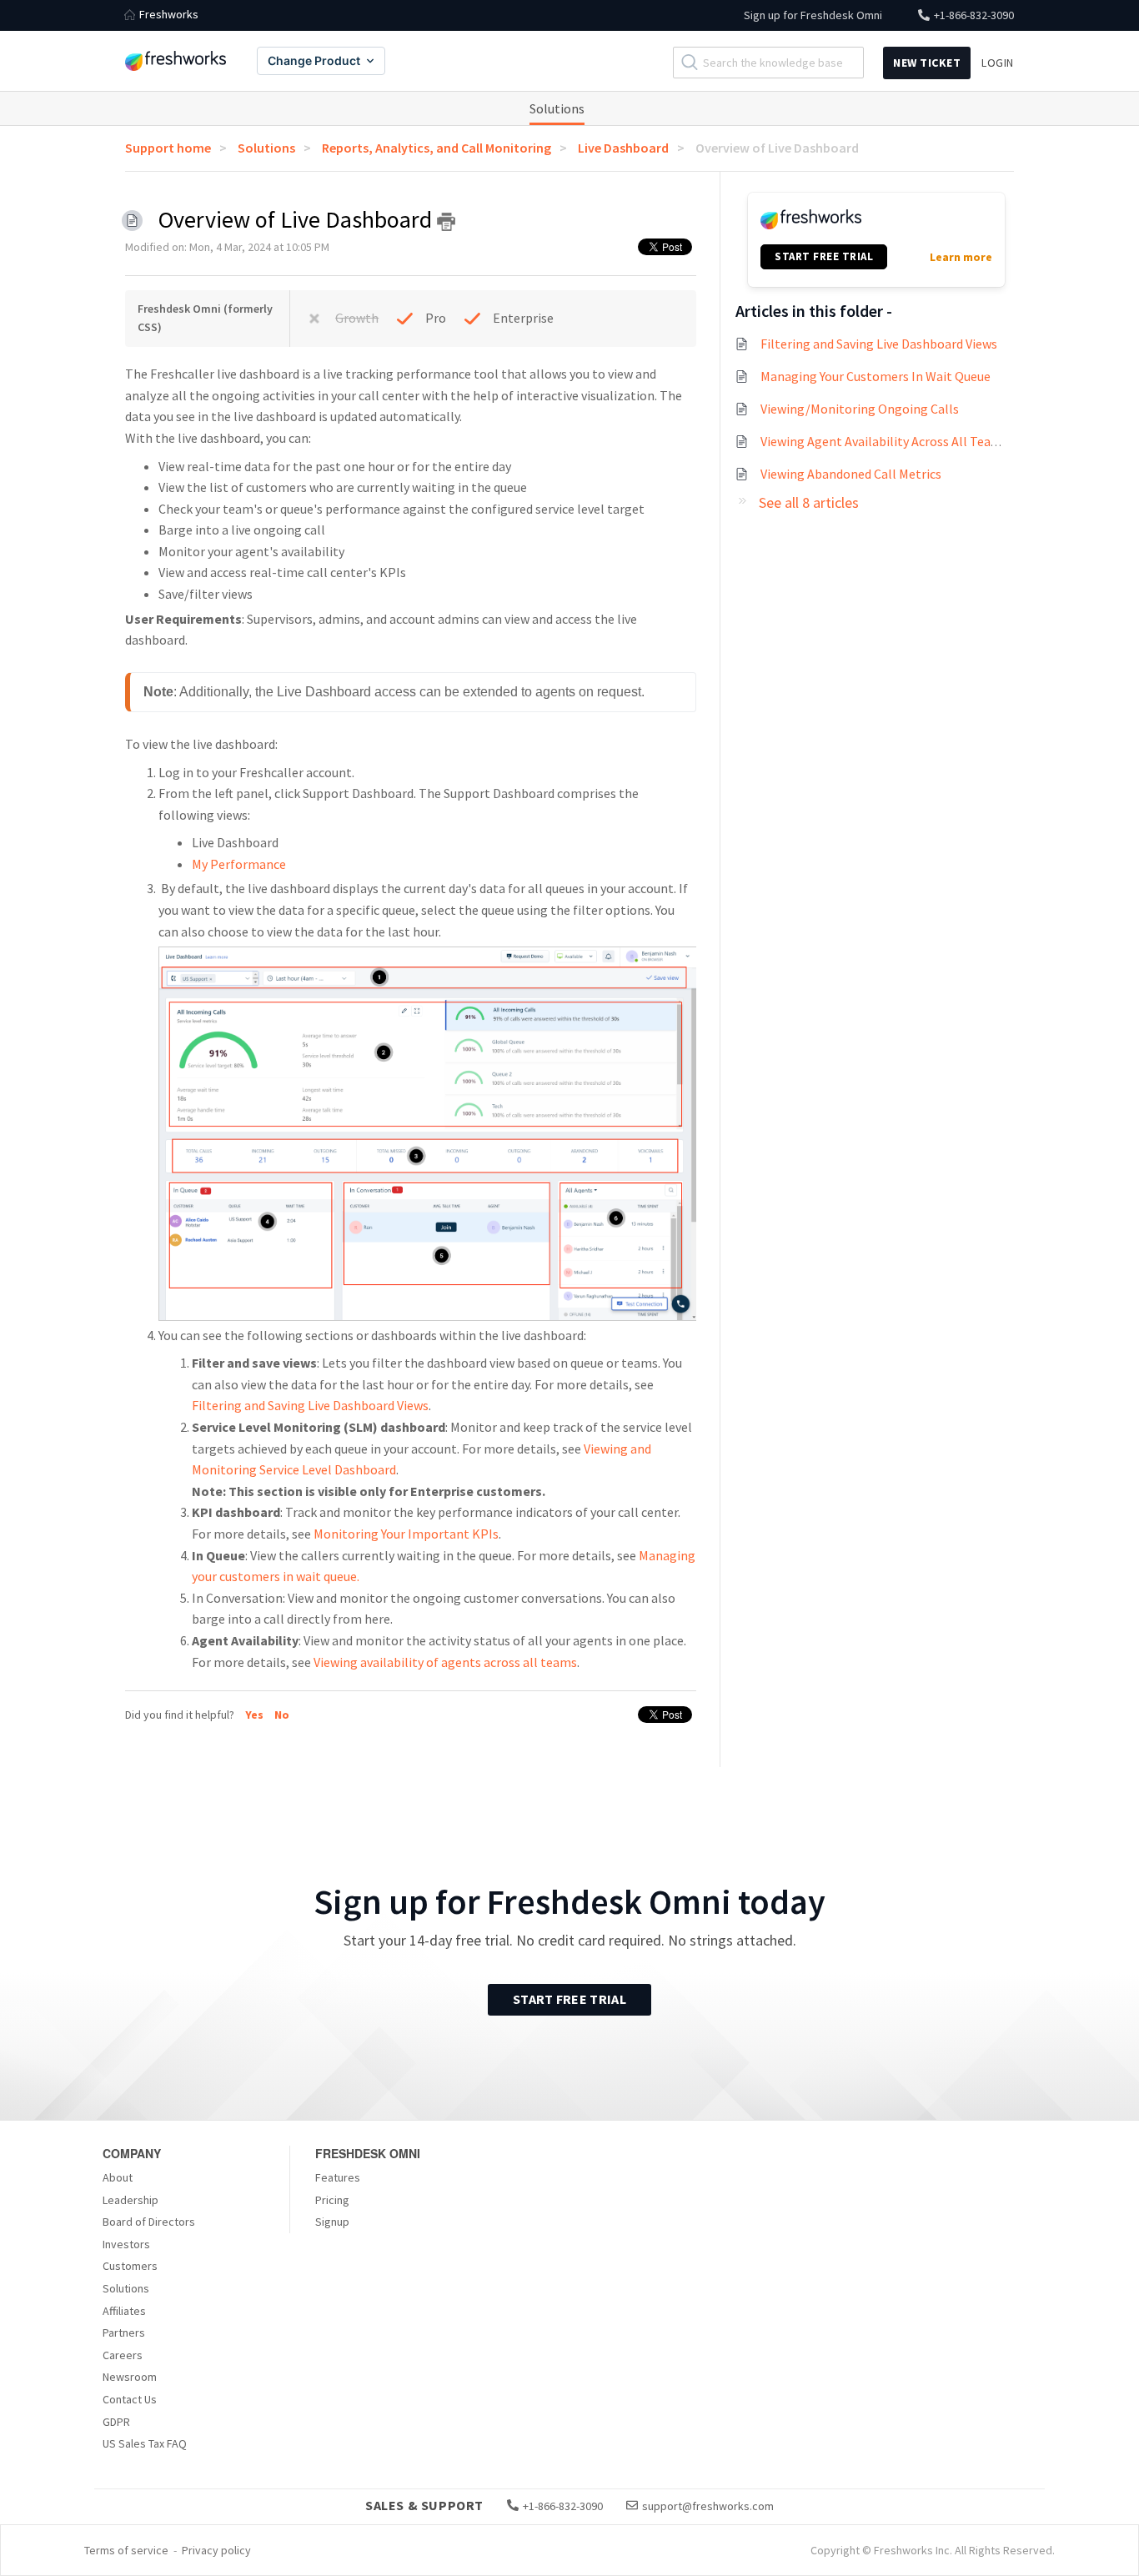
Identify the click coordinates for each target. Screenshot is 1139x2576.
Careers (123, 2355)
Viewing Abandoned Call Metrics (851, 474)
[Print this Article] (446, 222)
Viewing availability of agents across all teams (445, 1662)
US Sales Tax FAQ (145, 2443)
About (118, 2177)
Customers (130, 2266)
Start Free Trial (569, 1999)
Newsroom (130, 2377)
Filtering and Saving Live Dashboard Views (310, 1405)
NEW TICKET (927, 63)
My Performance (239, 864)
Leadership (130, 2200)
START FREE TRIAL (824, 256)
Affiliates (124, 2311)
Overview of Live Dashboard (777, 148)
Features (338, 2177)
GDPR (116, 2422)
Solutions (557, 108)
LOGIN (998, 63)
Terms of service (126, 2550)
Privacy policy (216, 2550)
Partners (124, 2332)
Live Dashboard (623, 148)
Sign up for (813, 15)
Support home (168, 148)
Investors (126, 2244)
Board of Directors (149, 2222)
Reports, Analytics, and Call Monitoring (437, 148)
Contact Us (130, 2399)
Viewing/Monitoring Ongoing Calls (860, 409)
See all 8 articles (809, 502)
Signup (332, 2222)
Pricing (332, 2200)
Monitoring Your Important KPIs (406, 1534)
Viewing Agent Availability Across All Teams (884, 441)
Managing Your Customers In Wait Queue (876, 376)
